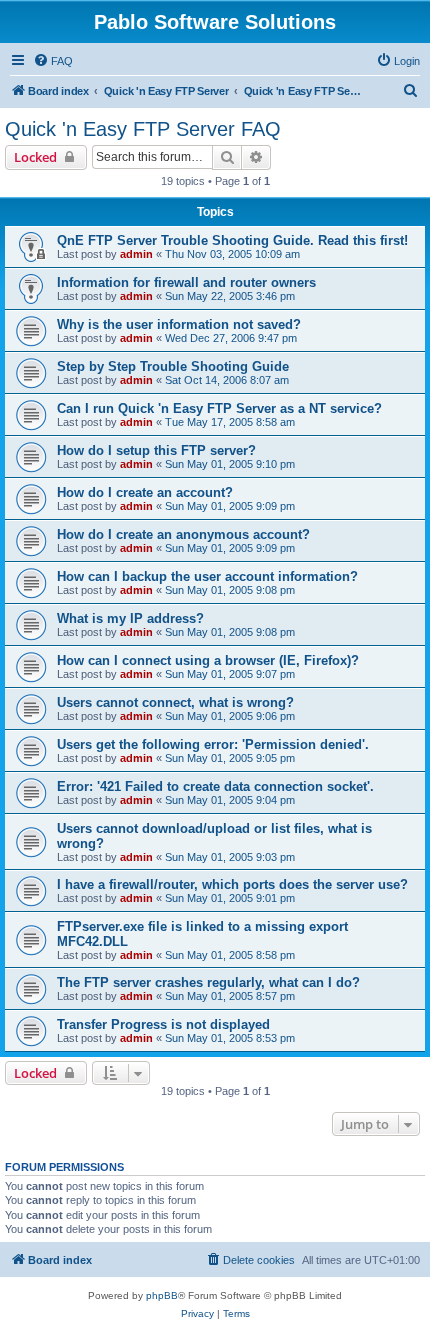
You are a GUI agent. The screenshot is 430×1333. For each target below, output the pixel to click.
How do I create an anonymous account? (183, 534)
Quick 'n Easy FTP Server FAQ (143, 129)
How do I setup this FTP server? (156, 450)
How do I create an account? (145, 492)
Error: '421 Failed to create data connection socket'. (215, 786)
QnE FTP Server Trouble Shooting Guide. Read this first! (232, 240)
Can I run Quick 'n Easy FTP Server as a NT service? (219, 408)
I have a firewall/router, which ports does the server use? (232, 884)
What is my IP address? (130, 618)
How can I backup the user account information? (207, 576)
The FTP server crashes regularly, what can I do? (208, 982)
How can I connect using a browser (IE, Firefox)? (208, 660)
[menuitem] (53, 61)
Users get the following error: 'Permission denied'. (213, 744)
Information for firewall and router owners (186, 282)
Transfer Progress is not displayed (163, 1024)
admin (136, 254)
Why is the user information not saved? (179, 324)
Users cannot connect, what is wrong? (175, 702)
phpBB (162, 1295)
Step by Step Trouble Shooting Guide (173, 366)
